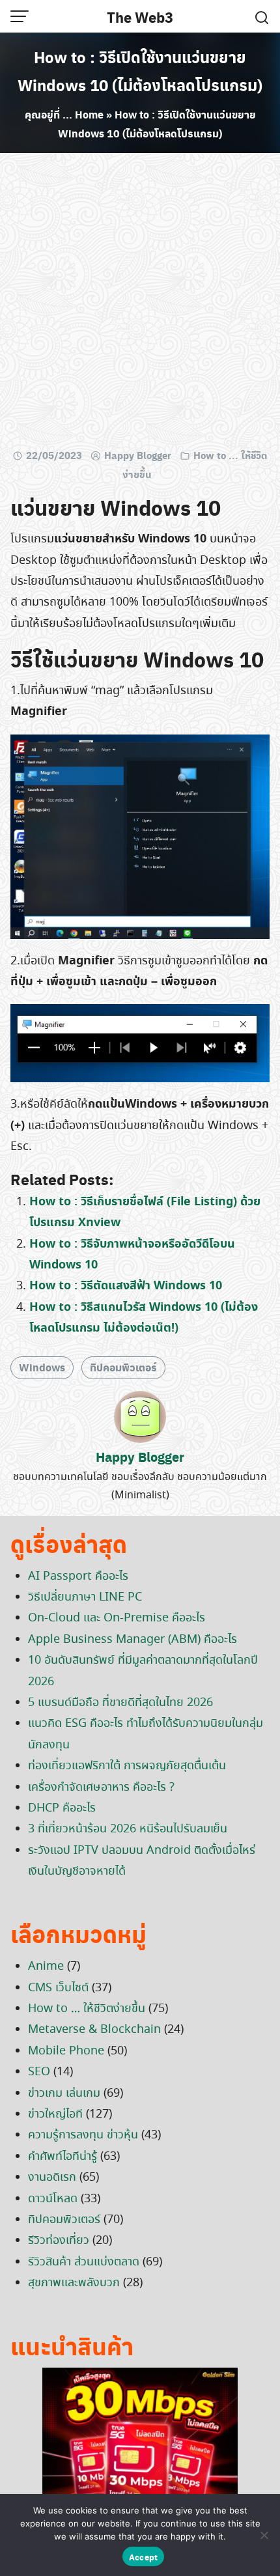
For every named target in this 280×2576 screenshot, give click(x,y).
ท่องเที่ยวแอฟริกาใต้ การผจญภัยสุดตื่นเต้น (127, 1766)
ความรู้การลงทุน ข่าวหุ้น (83, 2135)
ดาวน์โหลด (53, 2199)
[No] (264, 2535)
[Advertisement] (140, 303)
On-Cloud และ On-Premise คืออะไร (117, 1618)
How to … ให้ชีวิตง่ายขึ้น (87, 2009)
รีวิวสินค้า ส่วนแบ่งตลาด (84, 2262)
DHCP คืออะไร (62, 1808)
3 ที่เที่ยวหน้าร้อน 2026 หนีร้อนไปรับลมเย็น (128, 1829)
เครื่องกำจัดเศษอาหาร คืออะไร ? (101, 1787)
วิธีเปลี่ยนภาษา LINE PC (85, 1597)
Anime (46, 1967)
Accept (144, 2557)
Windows (42, 1367)
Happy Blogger (138, 455)
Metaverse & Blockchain (94, 2030)
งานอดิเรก (52, 2177)
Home (89, 114)
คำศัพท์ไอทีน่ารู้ (63, 2157)
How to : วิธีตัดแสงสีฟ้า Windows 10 (126, 1286)
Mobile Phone (66, 2051)
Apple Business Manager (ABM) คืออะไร (133, 1640)
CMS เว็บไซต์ (58, 1988)
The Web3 (140, 17)
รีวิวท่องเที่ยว (59, 2241)
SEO (39, 2072)
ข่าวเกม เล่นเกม (64, 2093)
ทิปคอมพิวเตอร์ (123, 1367)
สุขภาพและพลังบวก (74, 2283)
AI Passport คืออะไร (78, 1576)
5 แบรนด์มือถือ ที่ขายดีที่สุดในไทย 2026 (120, 1703)
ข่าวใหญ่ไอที (55, 2114)
